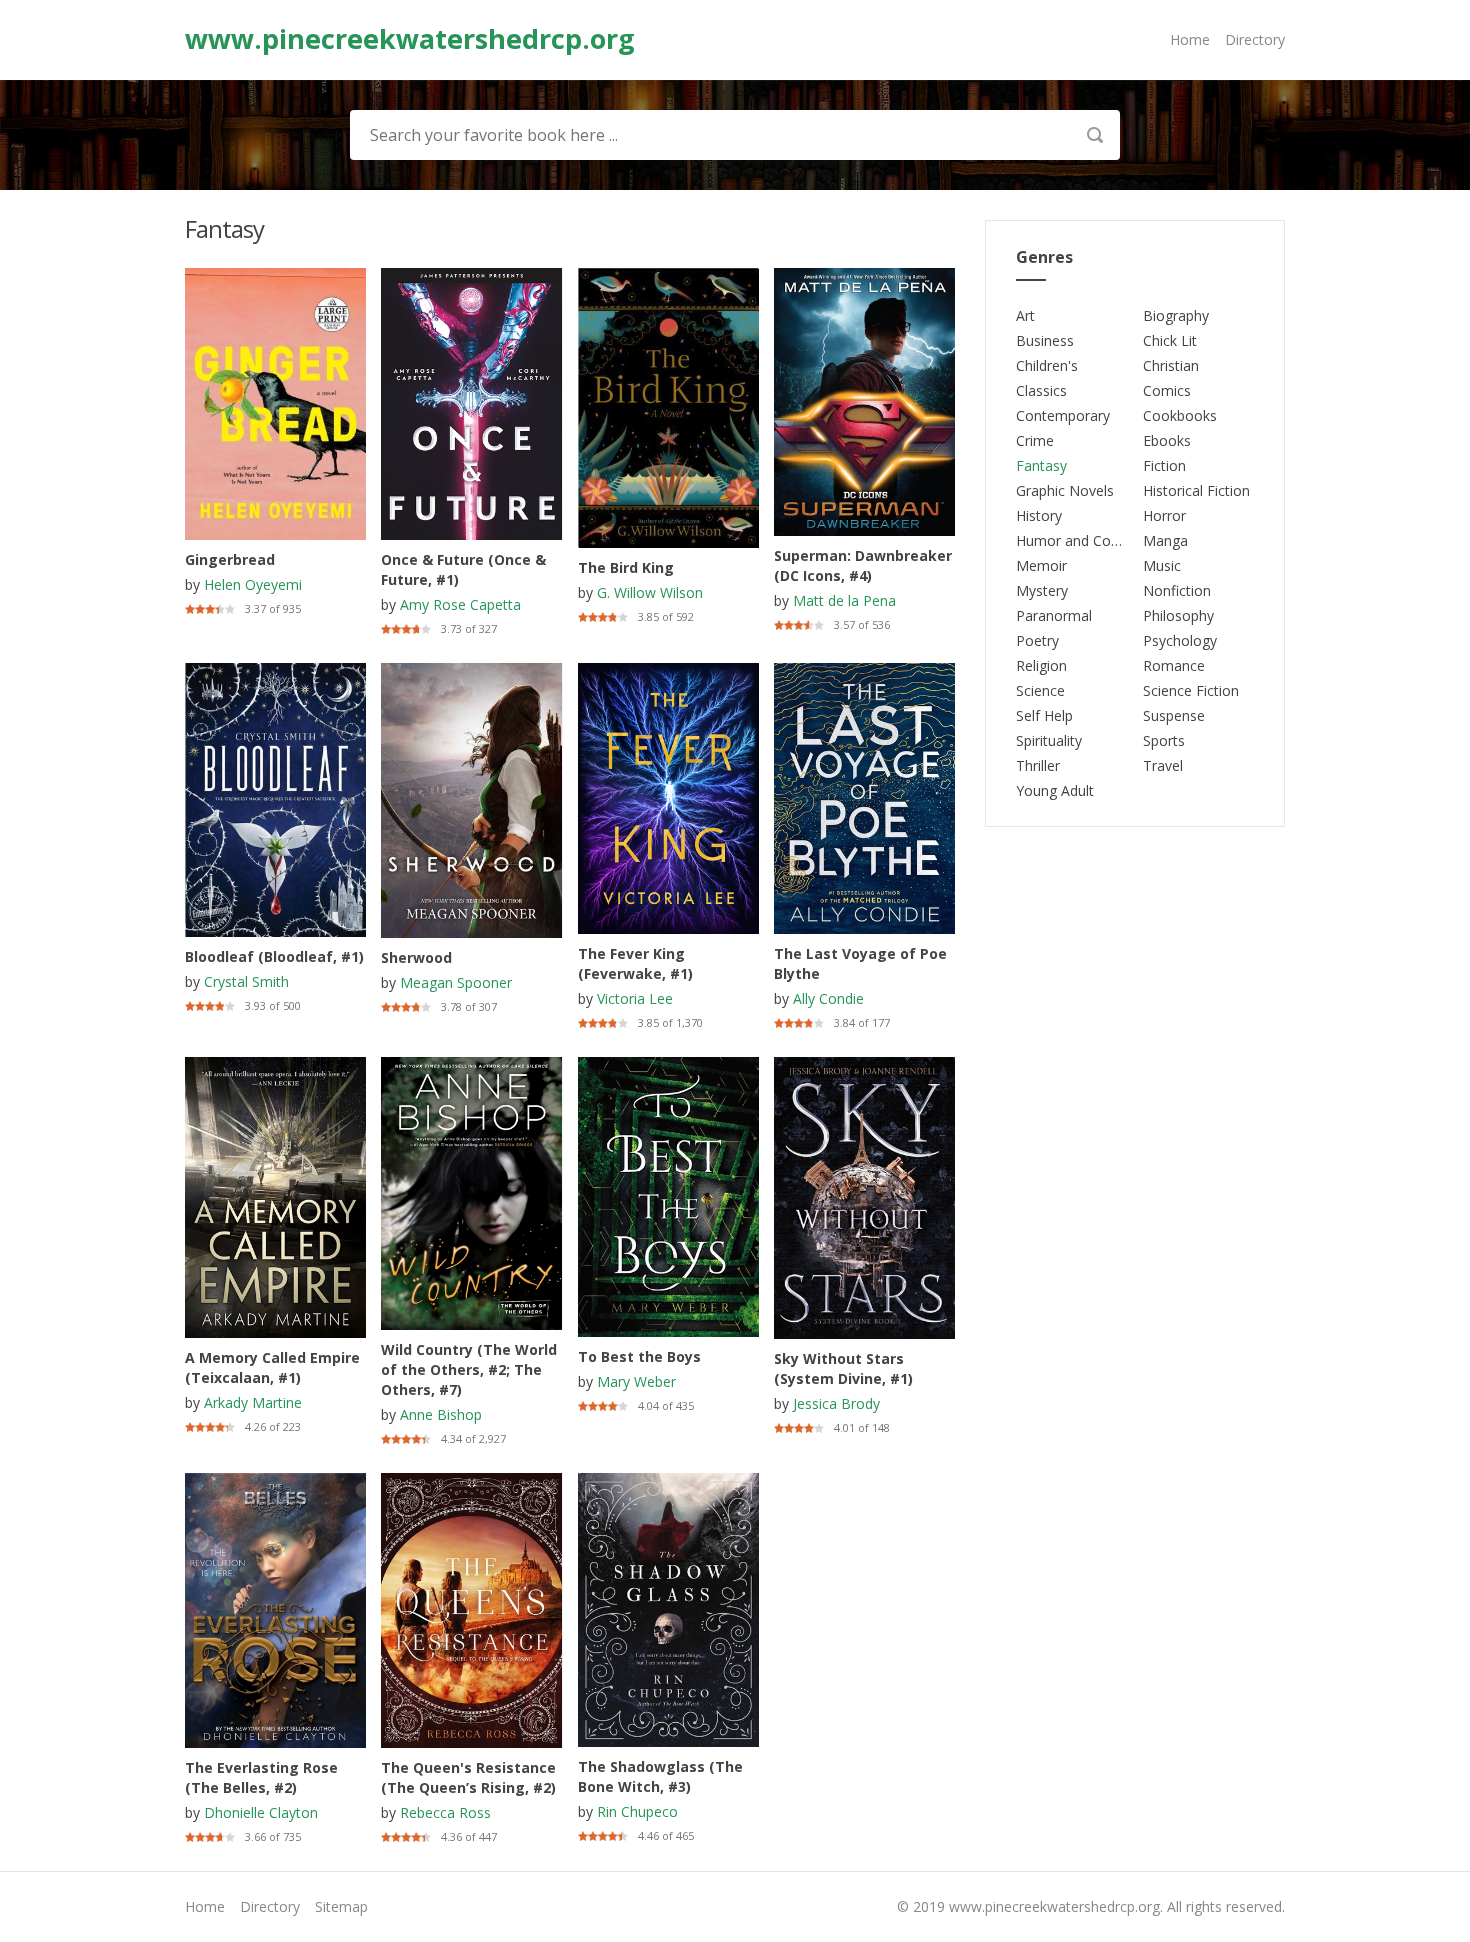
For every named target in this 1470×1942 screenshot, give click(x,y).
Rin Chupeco (637, 1811)
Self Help (1044, 715)
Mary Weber (636, 1381)
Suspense (1174, 715)
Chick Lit (1170, 340)
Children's (1047, 365)
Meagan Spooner (456, 982)
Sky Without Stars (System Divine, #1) (843, 1368)
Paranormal (1054, 615)
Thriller (1038, 765)
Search (1095, 135)
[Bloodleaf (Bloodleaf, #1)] (275, 672)
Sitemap (341, 1906)
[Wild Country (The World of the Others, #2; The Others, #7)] (471, 1066)
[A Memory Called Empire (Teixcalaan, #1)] (275, 1066)
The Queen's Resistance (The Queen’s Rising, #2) (468, 1777)
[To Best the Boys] (668, 1066)
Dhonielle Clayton (261, 1812)
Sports (1164, 740)
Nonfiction (1177, 590)
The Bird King (626, 567)
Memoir (1041, 565)
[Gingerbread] (275, 277)
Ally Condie (828, 998)
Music (1162, 565)
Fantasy (1041, 465)
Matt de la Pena (844, 600)
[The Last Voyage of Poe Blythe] (864, 672)
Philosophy (1178, 615)
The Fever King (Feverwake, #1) (635, 963)
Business (1045, 340)
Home (1190, 39)
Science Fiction (1191, 690)
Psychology (1180, 640)
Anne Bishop (441, 1414)
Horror (1164, 515)
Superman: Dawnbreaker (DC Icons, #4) (863, 565)
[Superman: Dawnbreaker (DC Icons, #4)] (864, 277)
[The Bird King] (668, 277)
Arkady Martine (253, 1402)
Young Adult (1055, 790)
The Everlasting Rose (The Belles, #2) (261, 1777)
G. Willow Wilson (650, 592)
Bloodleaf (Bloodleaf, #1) (274, 956)
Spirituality (1049, 740)
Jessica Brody (836, 1403)
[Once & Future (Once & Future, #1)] (471, 277)
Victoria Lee (635, 998)
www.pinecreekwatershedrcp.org (410, 39)
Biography (1176, 315)
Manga (1165, 540)
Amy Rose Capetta (460, 604)
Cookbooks (1180, 415)
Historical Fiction (1196, 490)
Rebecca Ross (445, 1812)
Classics (1041, 390)
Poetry (1037, 640)
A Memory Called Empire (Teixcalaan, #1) (272, 1367)
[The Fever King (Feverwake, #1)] (668, 672)
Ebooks (1167, 440)
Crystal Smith (246, 981)
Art (1025, 315)
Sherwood (416, 957)
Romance (1174, 665)
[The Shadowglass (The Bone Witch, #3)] (668, 1482)
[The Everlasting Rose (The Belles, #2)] (275, 1482)
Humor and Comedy (1081, 540)
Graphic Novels (1065, 490)
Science (1040, 690)
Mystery (1042, 590)
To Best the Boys (639, 1356)
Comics (1167, 390)
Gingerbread (230, 559)
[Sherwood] (471, 672)
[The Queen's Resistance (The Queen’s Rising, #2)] (471, 1482)
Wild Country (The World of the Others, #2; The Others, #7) (469, 1369)
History (1039, 515)
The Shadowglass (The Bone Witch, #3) (660, 1776)
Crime (1035, 440)
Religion (1041, 665)
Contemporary (1063, 415)
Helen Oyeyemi (253, 584)
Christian (1171, 365)
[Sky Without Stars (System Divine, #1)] (864, 1066)
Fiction (1164, 465)
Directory (1255, 39)
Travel (1163, 765)
